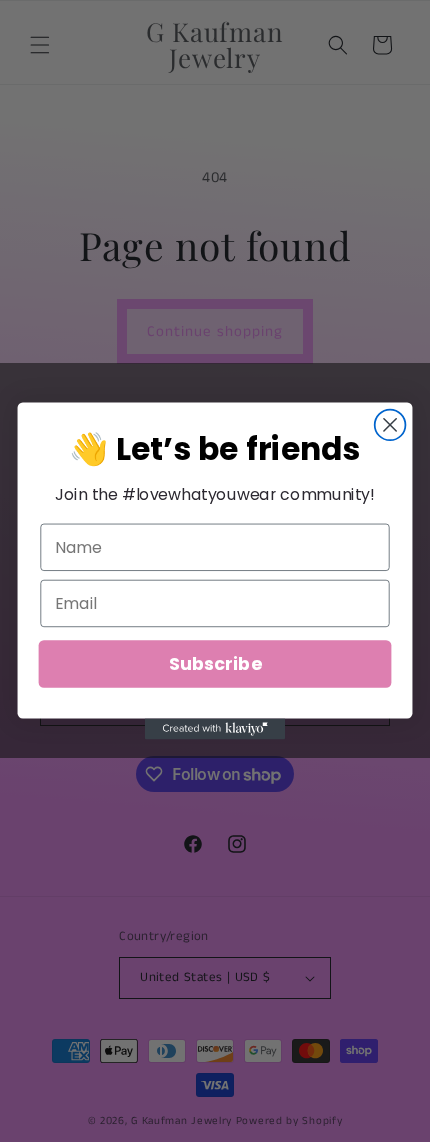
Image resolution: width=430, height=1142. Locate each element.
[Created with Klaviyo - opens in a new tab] (215, 728)
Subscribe (215, 663)
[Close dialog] (390, 425)
